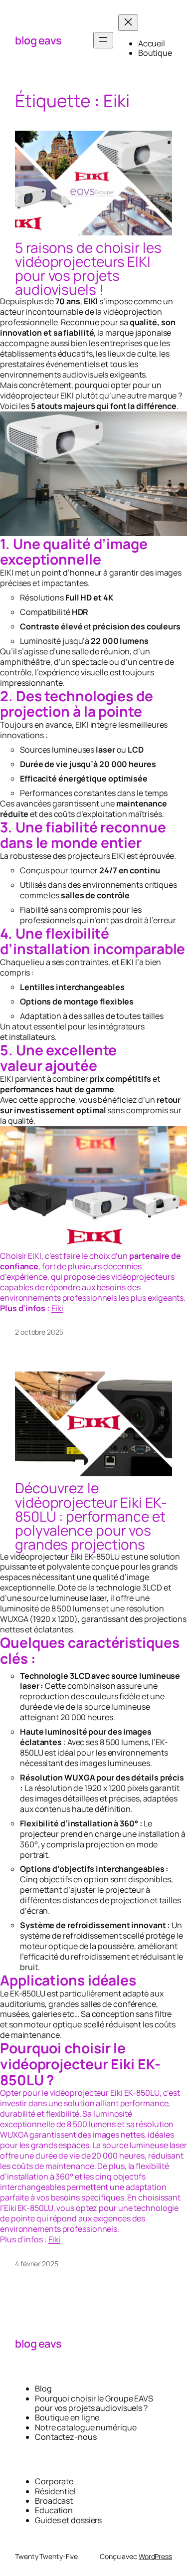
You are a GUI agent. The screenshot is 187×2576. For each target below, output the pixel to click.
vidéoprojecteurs (143, 1277)
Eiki (58, 1308)
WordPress (155, 2556)
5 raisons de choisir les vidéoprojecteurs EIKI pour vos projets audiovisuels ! (88, 269)
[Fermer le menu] (128, 23)
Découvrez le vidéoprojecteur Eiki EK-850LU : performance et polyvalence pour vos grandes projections (91, 1516)
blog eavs (38, 40)
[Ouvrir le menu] (103, 40)
